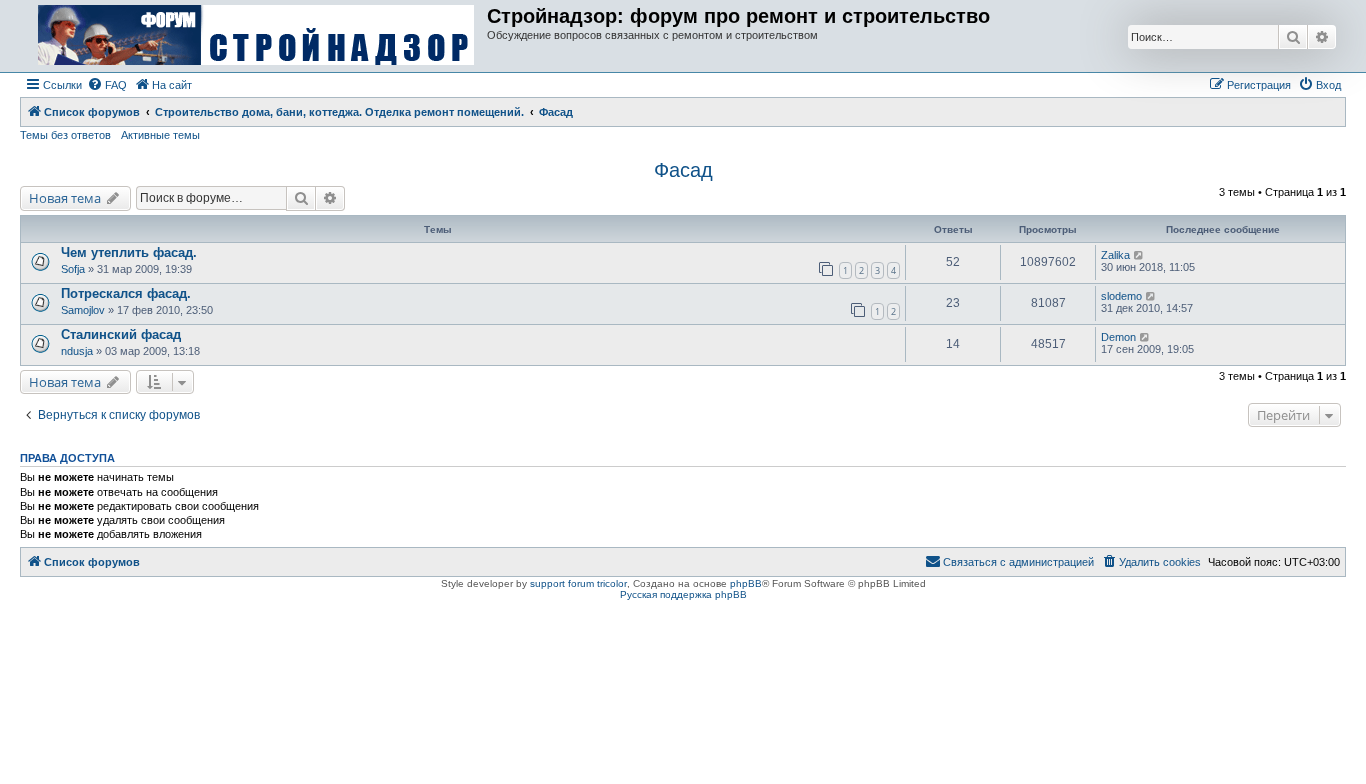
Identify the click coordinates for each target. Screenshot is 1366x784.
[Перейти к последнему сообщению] (1139, 255)
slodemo (1121, 296)
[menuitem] (107, 85)
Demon (1118, 337)
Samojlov (83, 310)
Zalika (1115, 255)
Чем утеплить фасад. (129, 252)
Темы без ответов (65, 135)
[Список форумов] (256, 36)
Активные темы (160, 135)
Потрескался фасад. (126, 293)
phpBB (746, 583)
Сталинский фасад (121, 334)
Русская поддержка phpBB (683, 594)
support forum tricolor (578, 583)
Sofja (73, 269)
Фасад (683, 170)
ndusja (77, 351)
